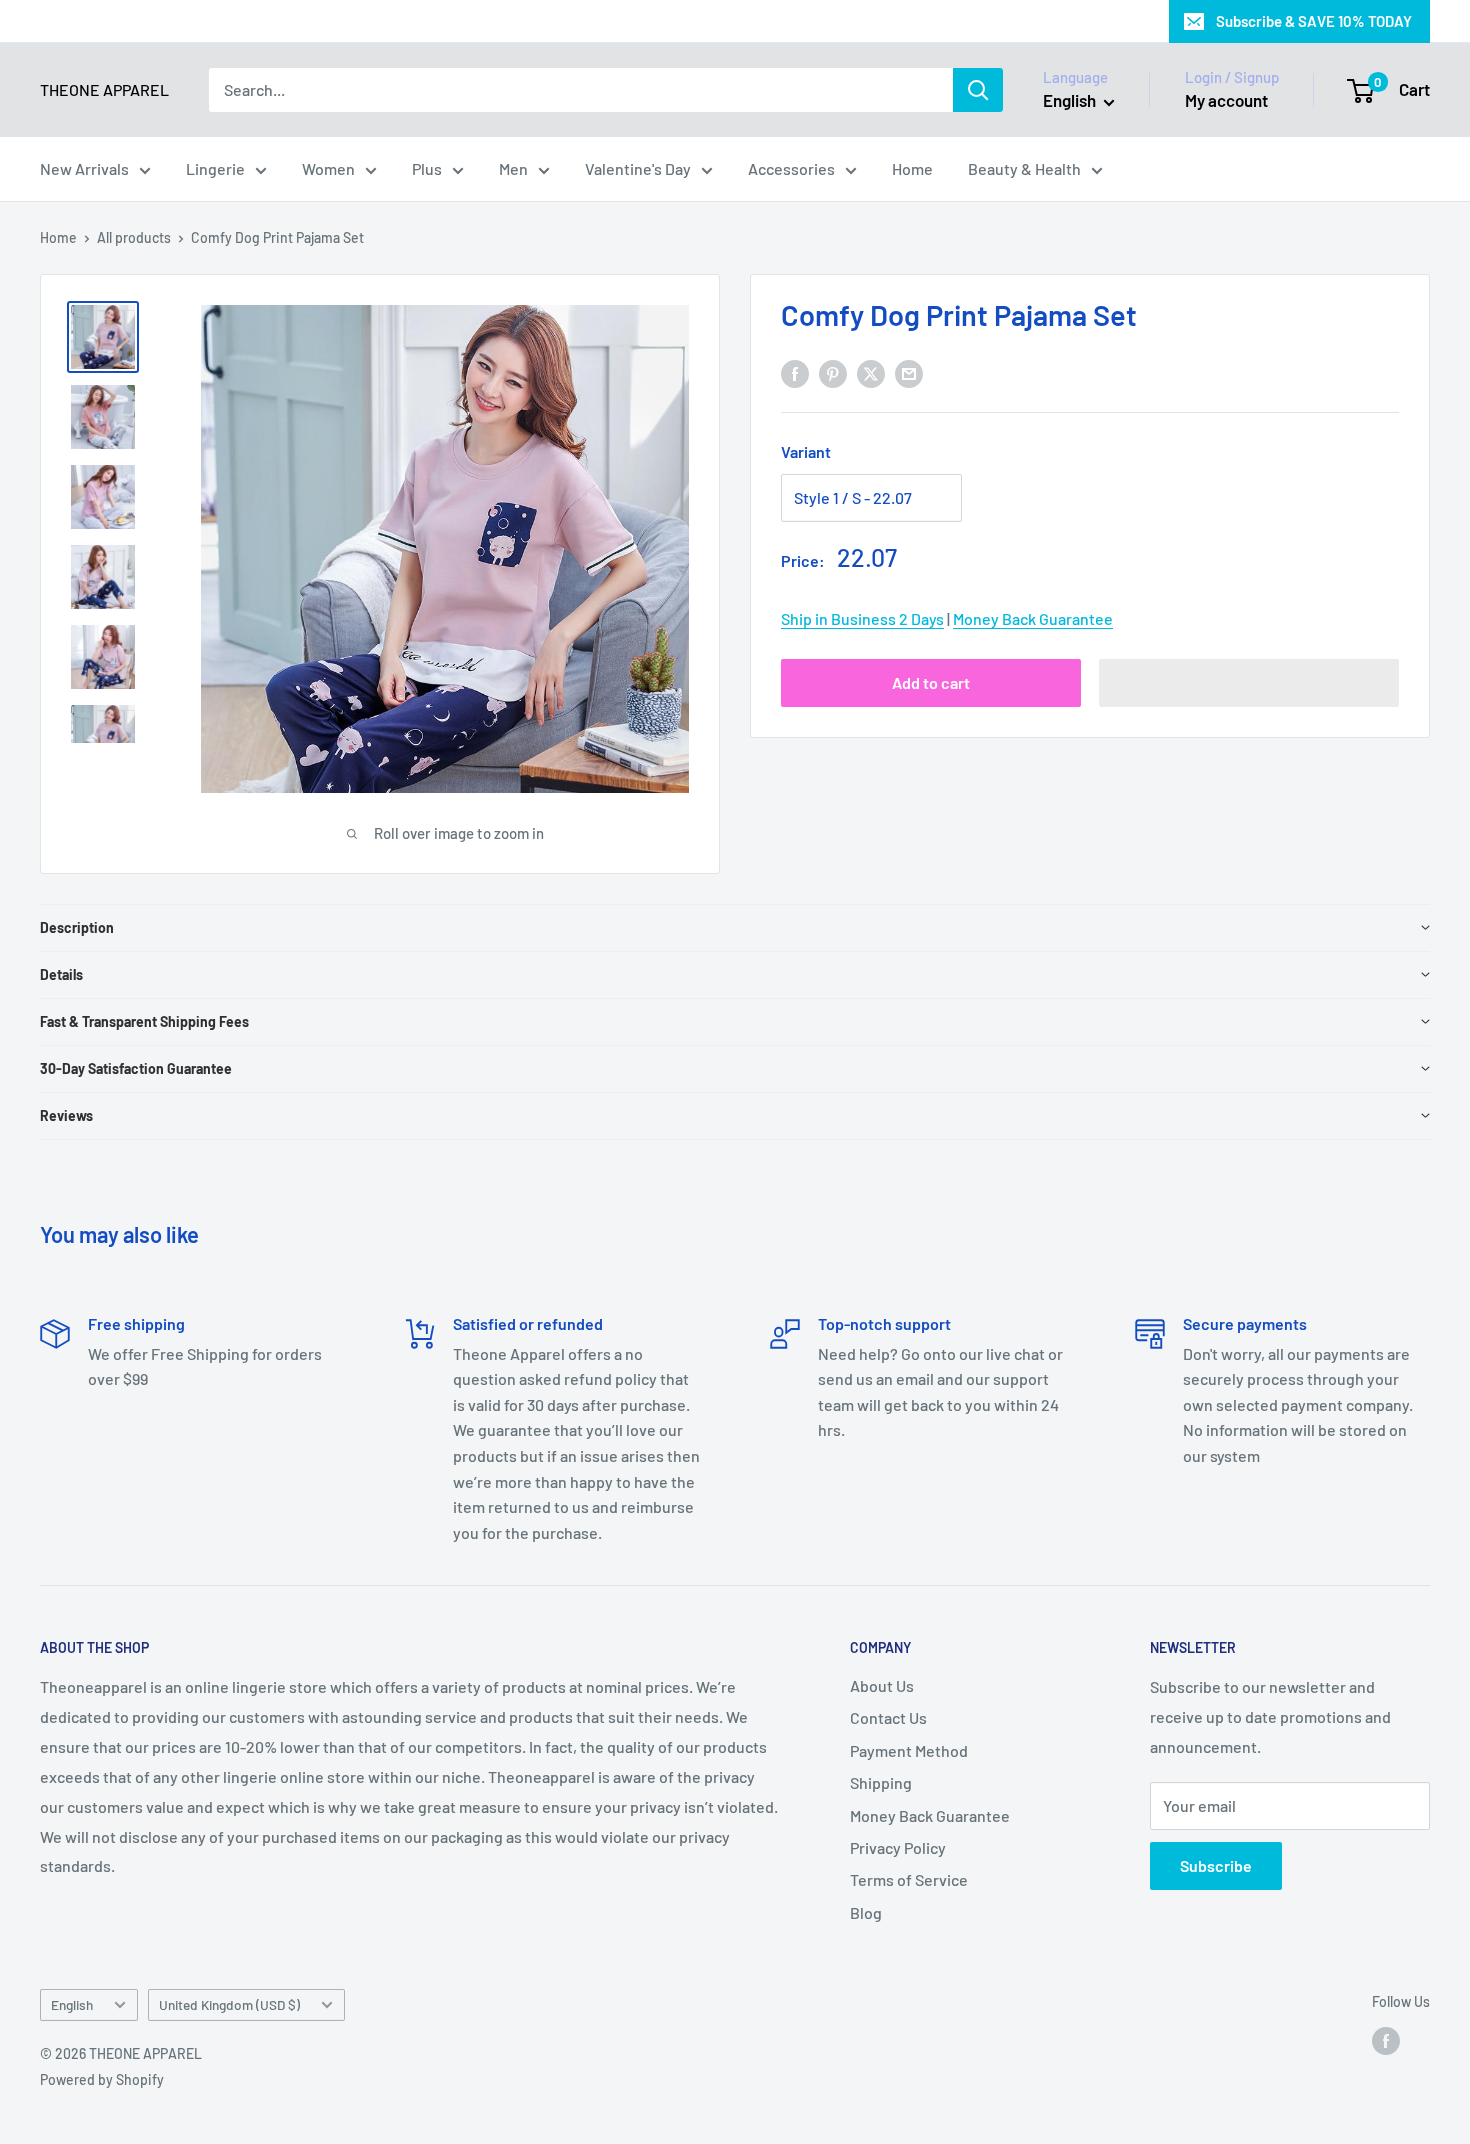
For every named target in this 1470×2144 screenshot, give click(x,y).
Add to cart (931, 682)
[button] (1249, 683)
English (72, 2004)
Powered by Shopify (102, 2079)
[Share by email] (909, 372)
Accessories (791, 168)
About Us (882, 1685)
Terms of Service (909, 1879)
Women (328, 168)
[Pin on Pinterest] (833, 372)
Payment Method (909, 1750)
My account (1226, 100)
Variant (806, 451)
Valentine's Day (638, 168)
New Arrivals (84, 168)
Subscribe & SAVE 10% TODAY (1314, 21)
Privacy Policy (898, 1847)
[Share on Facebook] (795, 372)
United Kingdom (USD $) (229, 2004)
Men (513, 168)
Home (912, 168)
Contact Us (888, 1717)
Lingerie (215, 168)
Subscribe (1216, 1865)
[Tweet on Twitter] (871, 372)
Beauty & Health (1024, 168)
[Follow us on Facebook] (1386, 2041)
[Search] (978, 90)
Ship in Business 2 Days (862, 618)
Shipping (881, 1782)
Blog (866, 1912)
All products (134, 237)
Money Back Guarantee (1033, 618)
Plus (427, 168)
